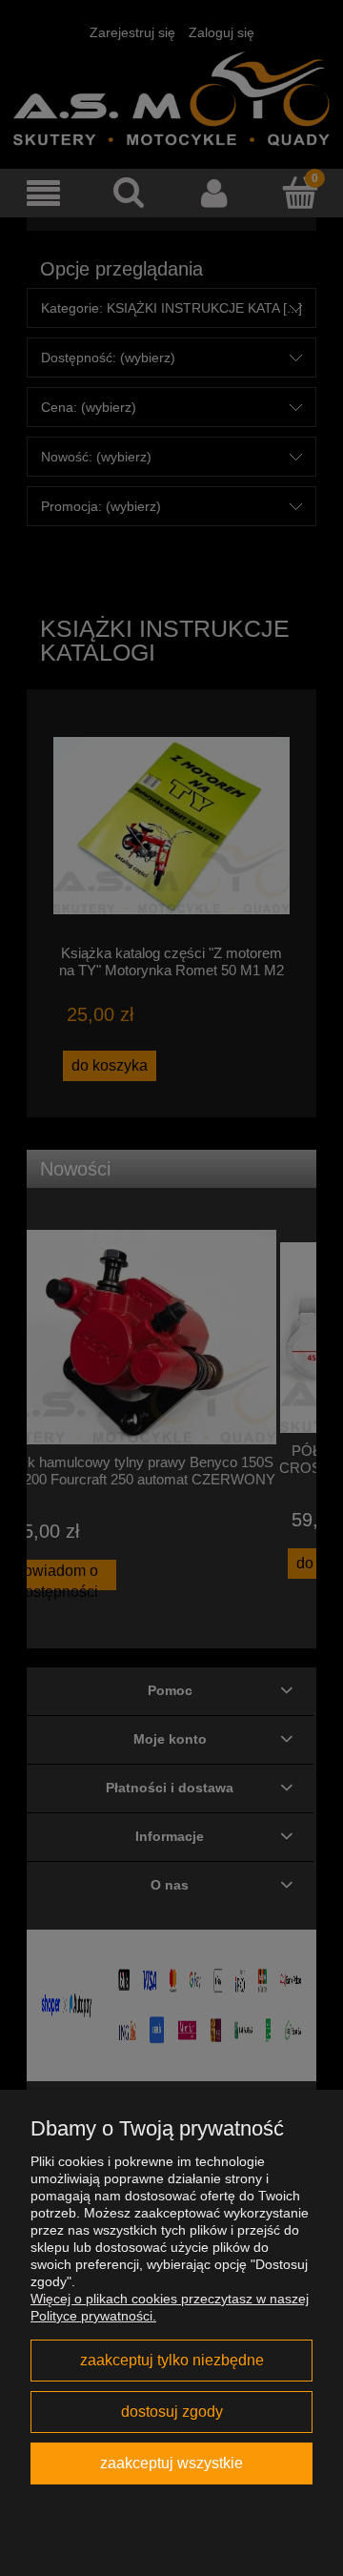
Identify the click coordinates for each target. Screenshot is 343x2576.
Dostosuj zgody (172, 2411)
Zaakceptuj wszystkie (171, 2463)
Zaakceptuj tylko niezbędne (172, 2360)
